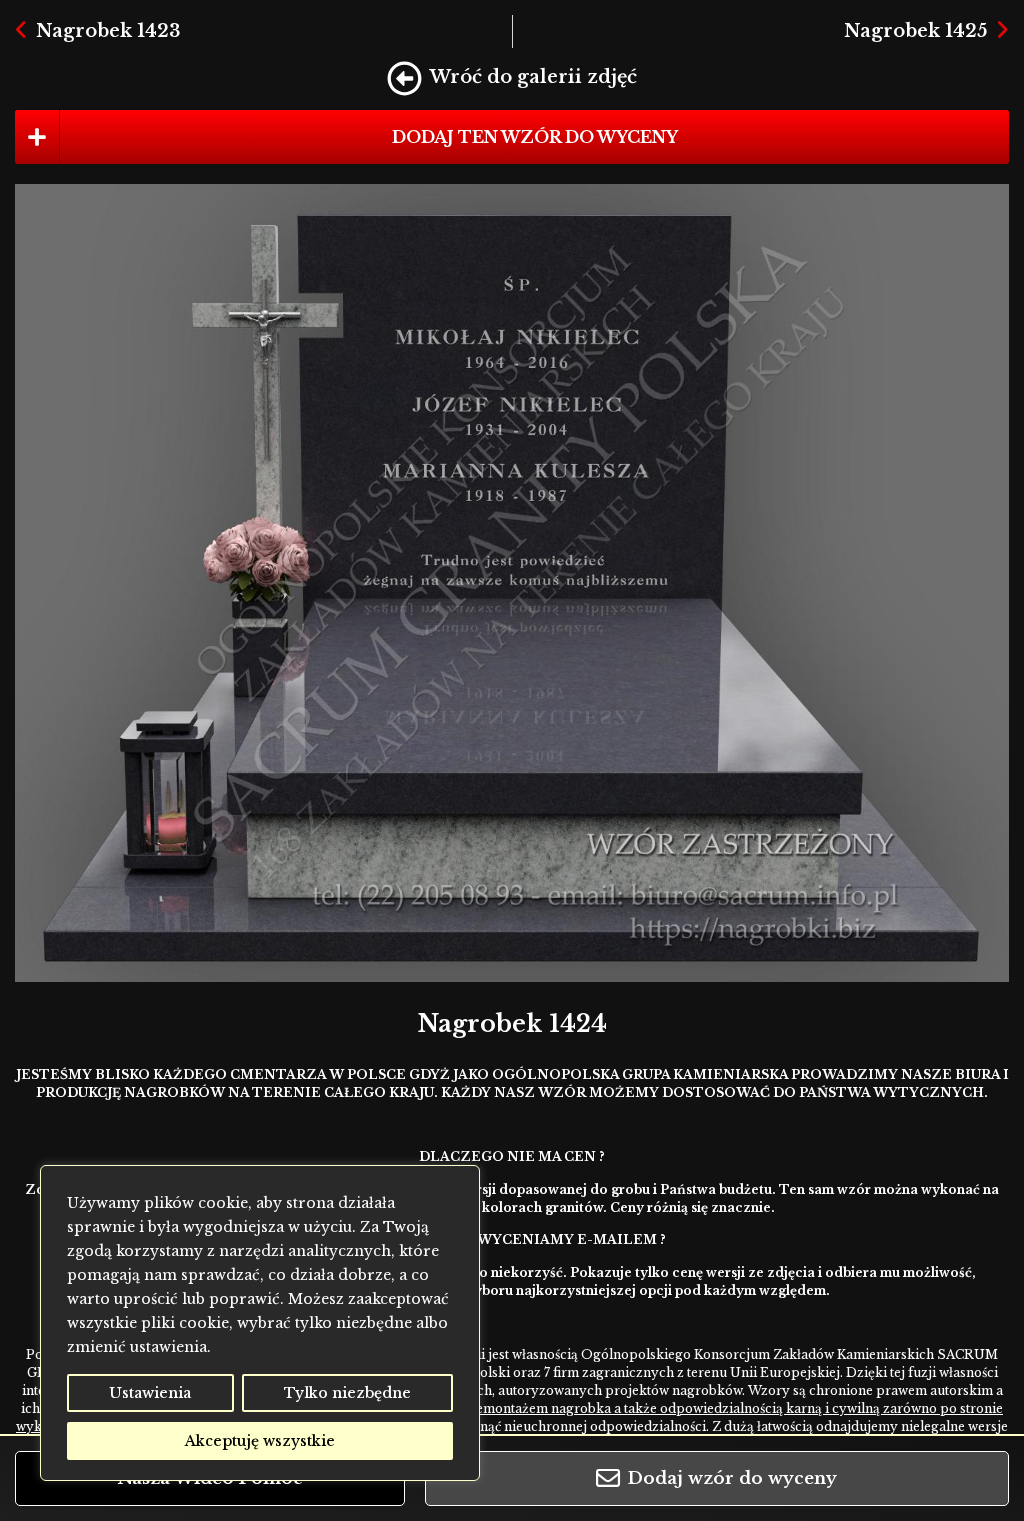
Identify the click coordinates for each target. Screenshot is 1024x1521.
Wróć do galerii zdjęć (533, 77)
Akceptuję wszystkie (260, 1441)
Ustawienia (150, 1393)
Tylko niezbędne (347, 1393)
